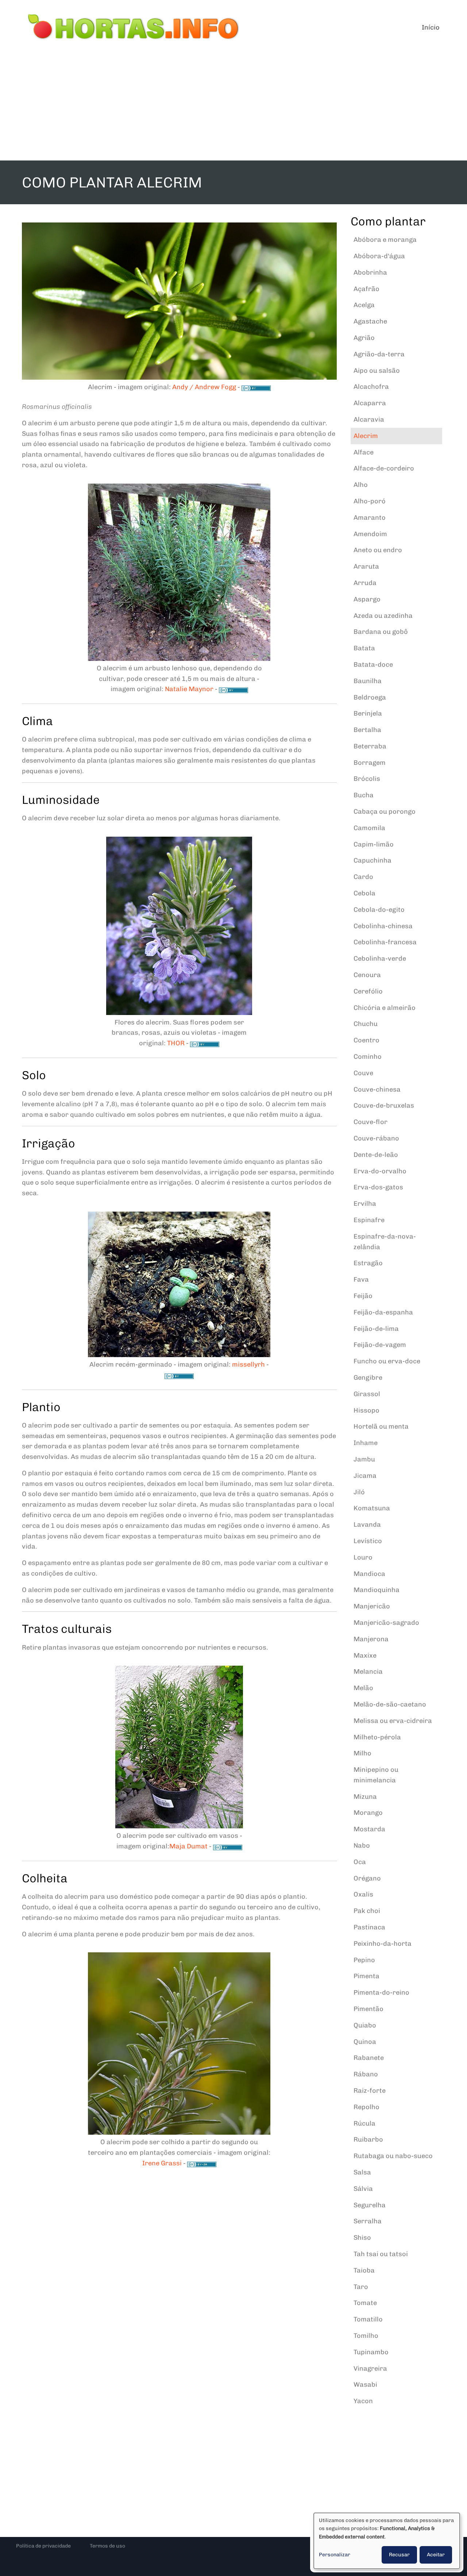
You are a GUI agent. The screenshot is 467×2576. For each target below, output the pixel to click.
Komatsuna (372, 1508)
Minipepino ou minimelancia (376, 1775)
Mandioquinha (377, 1590)
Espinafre (369, 1220)
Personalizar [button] (335, 2555)
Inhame (366, 1443)
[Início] (134, 27)
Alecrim (366, 436)
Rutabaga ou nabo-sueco (393, 2156)
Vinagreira (370, 2368)
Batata (364, 648)
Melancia (368, 1672)
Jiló (359, 1492)
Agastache (370, 321)
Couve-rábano (376, 1138)
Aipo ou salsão (377, 371)
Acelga (364, 305)
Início (431, 27)
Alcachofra (371, 387)
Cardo (363, 877)
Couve (363, 1073)
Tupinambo (371, 2352)
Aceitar (436, 2555)
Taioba (364, 2270)
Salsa (362, 2172)
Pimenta (366, 1976)
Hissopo (366, 1410)
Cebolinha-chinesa (383, 926)
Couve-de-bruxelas (384, 1105)
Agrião (364, 338)
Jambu (364, 1459)
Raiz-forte (370, 2091)
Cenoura (367, 975)
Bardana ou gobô (381, 632)
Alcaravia (369, 419)
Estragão (368, 1263)
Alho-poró (370, 501)
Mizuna (365, 1797)
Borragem (370, 763)
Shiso (362, 2238)
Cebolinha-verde (380, 958)
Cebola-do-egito (379, 910)
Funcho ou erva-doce (387, 1361)
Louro (363, 1557)
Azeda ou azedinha (383, 616)
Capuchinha (373, 860)
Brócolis (367, 779)
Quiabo (365, 2025)
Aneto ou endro (378, 550)
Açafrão (366, 289)
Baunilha (368, 681)
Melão (363, 1688)
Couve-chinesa (377, 1089)
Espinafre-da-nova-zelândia (385, 1242)
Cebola (364, 893)
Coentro (366, 1040)
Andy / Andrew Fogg (204, 387)
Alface (364, 452)
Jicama (365, 1476)
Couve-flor (370, 1122)
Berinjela (368, 713)
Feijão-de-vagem (380, 1345)
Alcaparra (370, 403)
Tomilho (366, 2336)
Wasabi (365, 2385)
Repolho (366, 2107)
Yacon (363, 2401)
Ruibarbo (368, 2139)
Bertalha (367, 730)
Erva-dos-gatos (378, 1187)
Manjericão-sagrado (386, 1623)
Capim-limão (374, 844)
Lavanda (367, 1525)
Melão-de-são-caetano (390, 1704)
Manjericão (372, 1606)
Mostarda (369, 1829)
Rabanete (369, 2058)
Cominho (368, 1057)
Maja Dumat (188, 1846)
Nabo (362, 1845)
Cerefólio (368, 991)
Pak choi (367, 1911)
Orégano (367, 1878)
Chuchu (366, 1024)
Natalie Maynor (189, 689)
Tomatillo (368, 2319)
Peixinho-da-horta (383, 1944)
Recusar (399, 2555)
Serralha (368, 2221)
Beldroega (370, 697)
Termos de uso (107, 2546)
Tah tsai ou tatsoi (381, 2254)
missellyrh (248, 1364)
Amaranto (370, 518)
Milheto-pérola (377, 1737)
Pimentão (368, 2009)
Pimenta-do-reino (381, 1992)
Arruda (365, 583)
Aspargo (367, 599)
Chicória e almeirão (385, 1008)
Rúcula (364, 2123)
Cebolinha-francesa (385, 942)
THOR (176, 1043)
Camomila (369, 828)
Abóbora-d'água (379, 256)
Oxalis (363, 1894)
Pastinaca (369, 1927)
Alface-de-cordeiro (384, 468)
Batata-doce (373, 665)
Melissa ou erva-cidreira (393, 1721)
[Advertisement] (233, 106)
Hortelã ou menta (381, 1426)
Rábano (366, 2074)
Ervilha (365, 1204)
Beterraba (370, 746)
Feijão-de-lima (376, 1329)
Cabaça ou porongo (385, 811)
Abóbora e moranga (385, 240)
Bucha (364, 795)
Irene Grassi (162, 2163)
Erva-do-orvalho (380, 1171)
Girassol (367, 1394)
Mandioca (369, 1574)
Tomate (365, 2303)
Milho (362, 1753)
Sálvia (363, 2189)
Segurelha (370, 2205)
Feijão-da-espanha (383, 1312)
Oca (360, 1862)
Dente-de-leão (376, 1155)
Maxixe (365, 1655)
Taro (361, 2287)
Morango (368, 1813)
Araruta (366, 566)
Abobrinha (370, 272)
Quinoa (365, 2042)
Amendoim (370, 534)
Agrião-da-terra (379, 354)
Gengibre (368, 1378)
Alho (361, 485)
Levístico (368, 1541)
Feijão (363, 1296)
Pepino (364, 1960)
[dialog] (387, 2541)
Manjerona (371, 1639)
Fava (361, 1279)
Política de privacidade (43, 2546)
